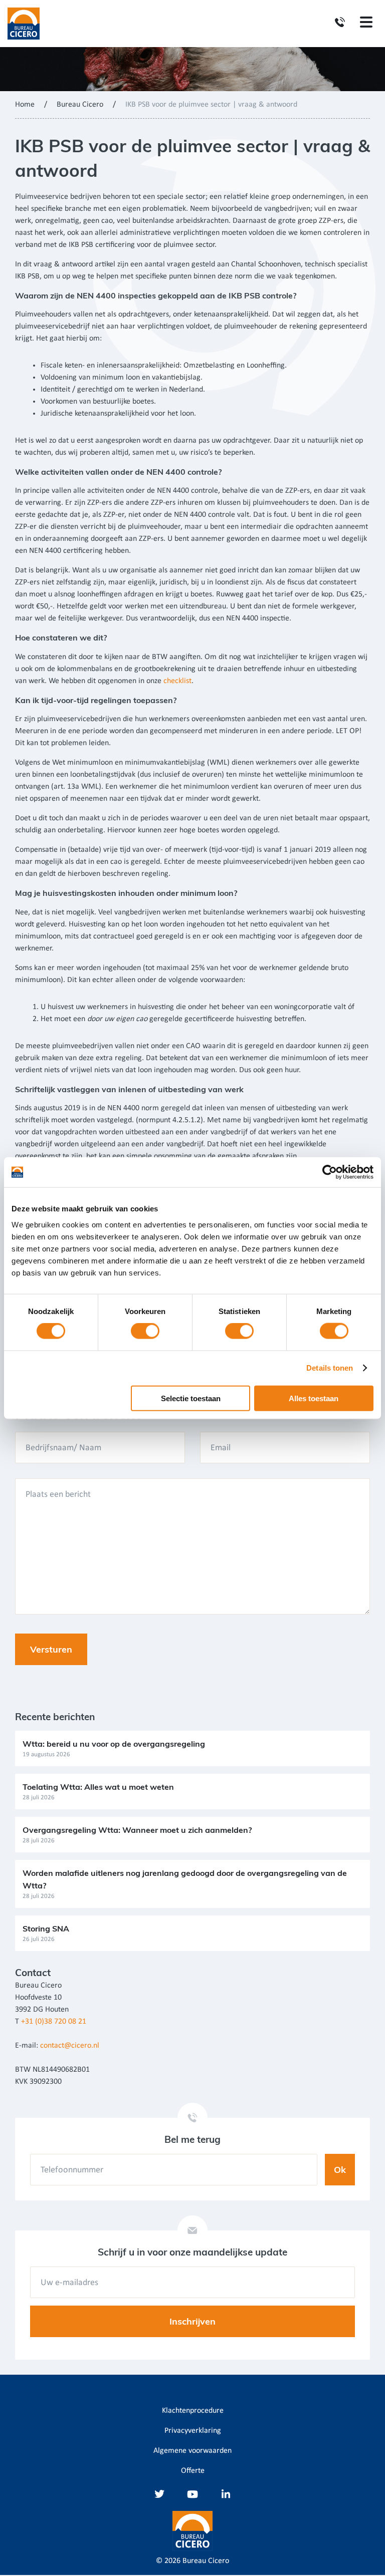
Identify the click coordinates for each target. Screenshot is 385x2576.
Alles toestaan (314, 1398)
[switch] (145, 1331)
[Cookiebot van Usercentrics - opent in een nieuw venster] (330, 1172)
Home (25, 105)
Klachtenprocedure (193, 2411)
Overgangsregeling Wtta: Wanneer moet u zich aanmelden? (137, 1830)
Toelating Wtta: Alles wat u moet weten (98, 1787)
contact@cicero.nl (70, 2046)
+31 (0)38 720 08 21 (54, 2022)
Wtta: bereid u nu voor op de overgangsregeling (114, 1744)
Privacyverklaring (193, 2431)
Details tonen (330, 1368)
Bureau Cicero (80, 105)
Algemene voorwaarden (192, 2451)
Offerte (193, 2471)
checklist (177, 681)
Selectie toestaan (191, 1398)
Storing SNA (46, 1928)
